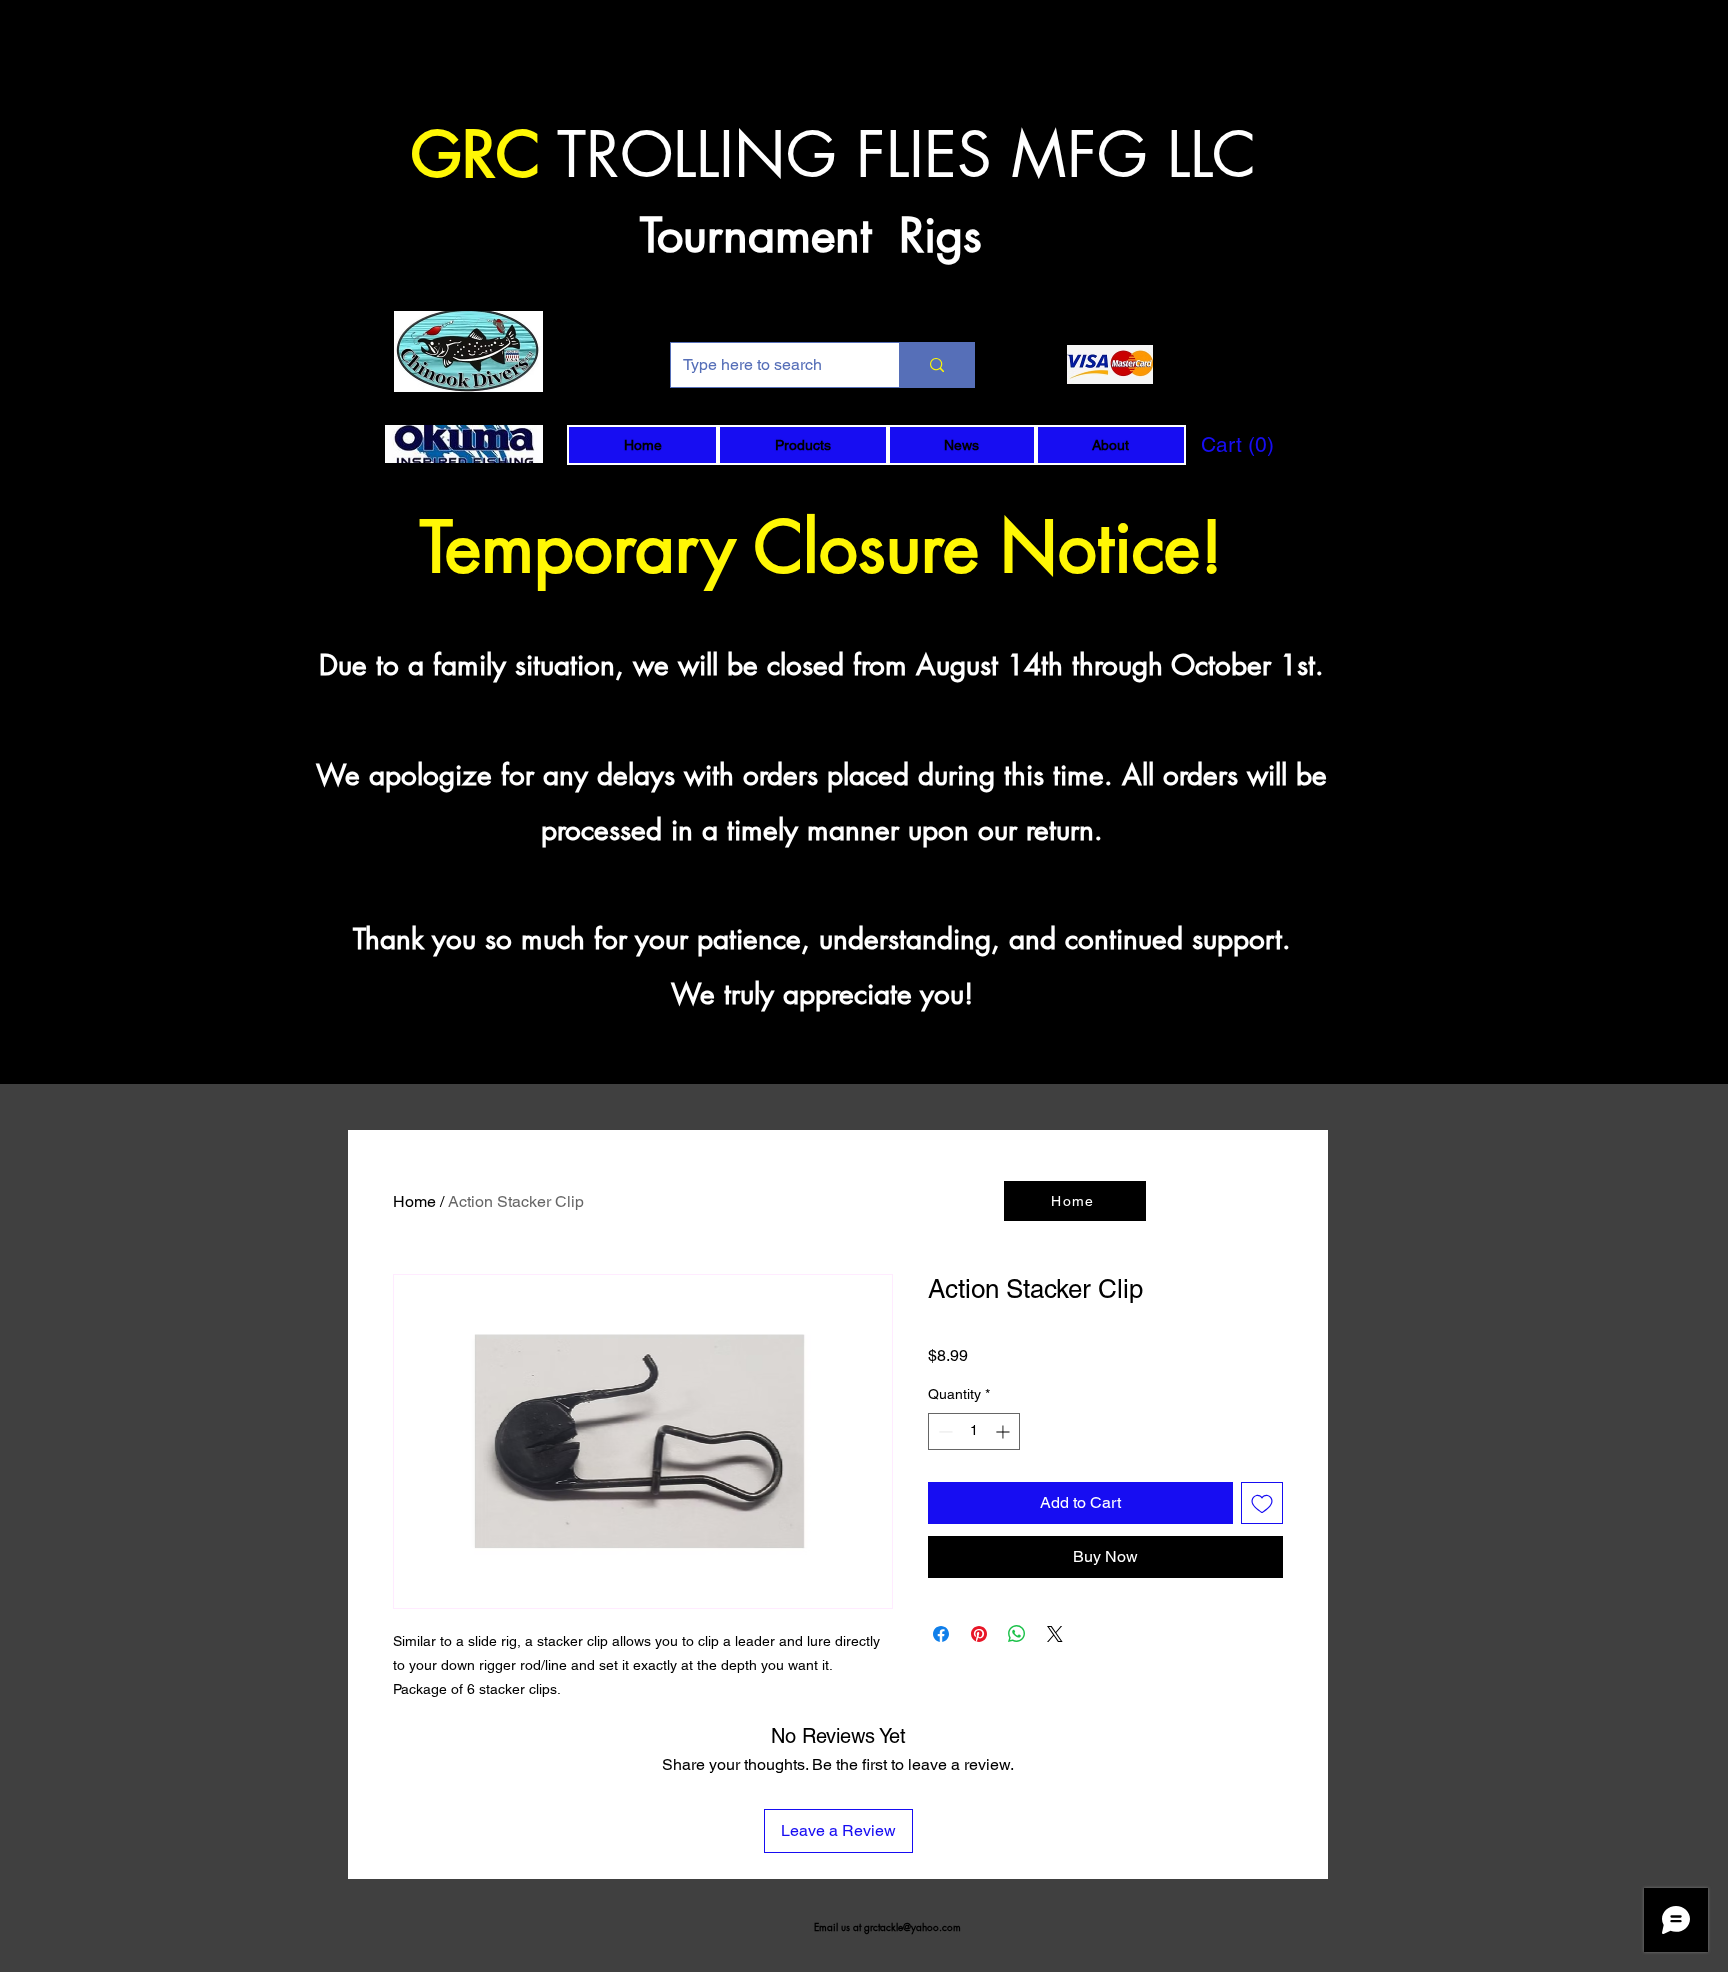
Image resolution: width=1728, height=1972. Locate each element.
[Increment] (1004, 1431)
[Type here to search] (936, 365)
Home (414, 1201)
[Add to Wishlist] (1262, 1503)
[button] (802, 445)
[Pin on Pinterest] (979, 1634)
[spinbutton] (974, 1431)
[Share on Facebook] (941, 1634)
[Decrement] (943, 1431)
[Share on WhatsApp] (1017, 1634)
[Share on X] (1055, 1634)
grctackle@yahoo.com (912, 1926)
